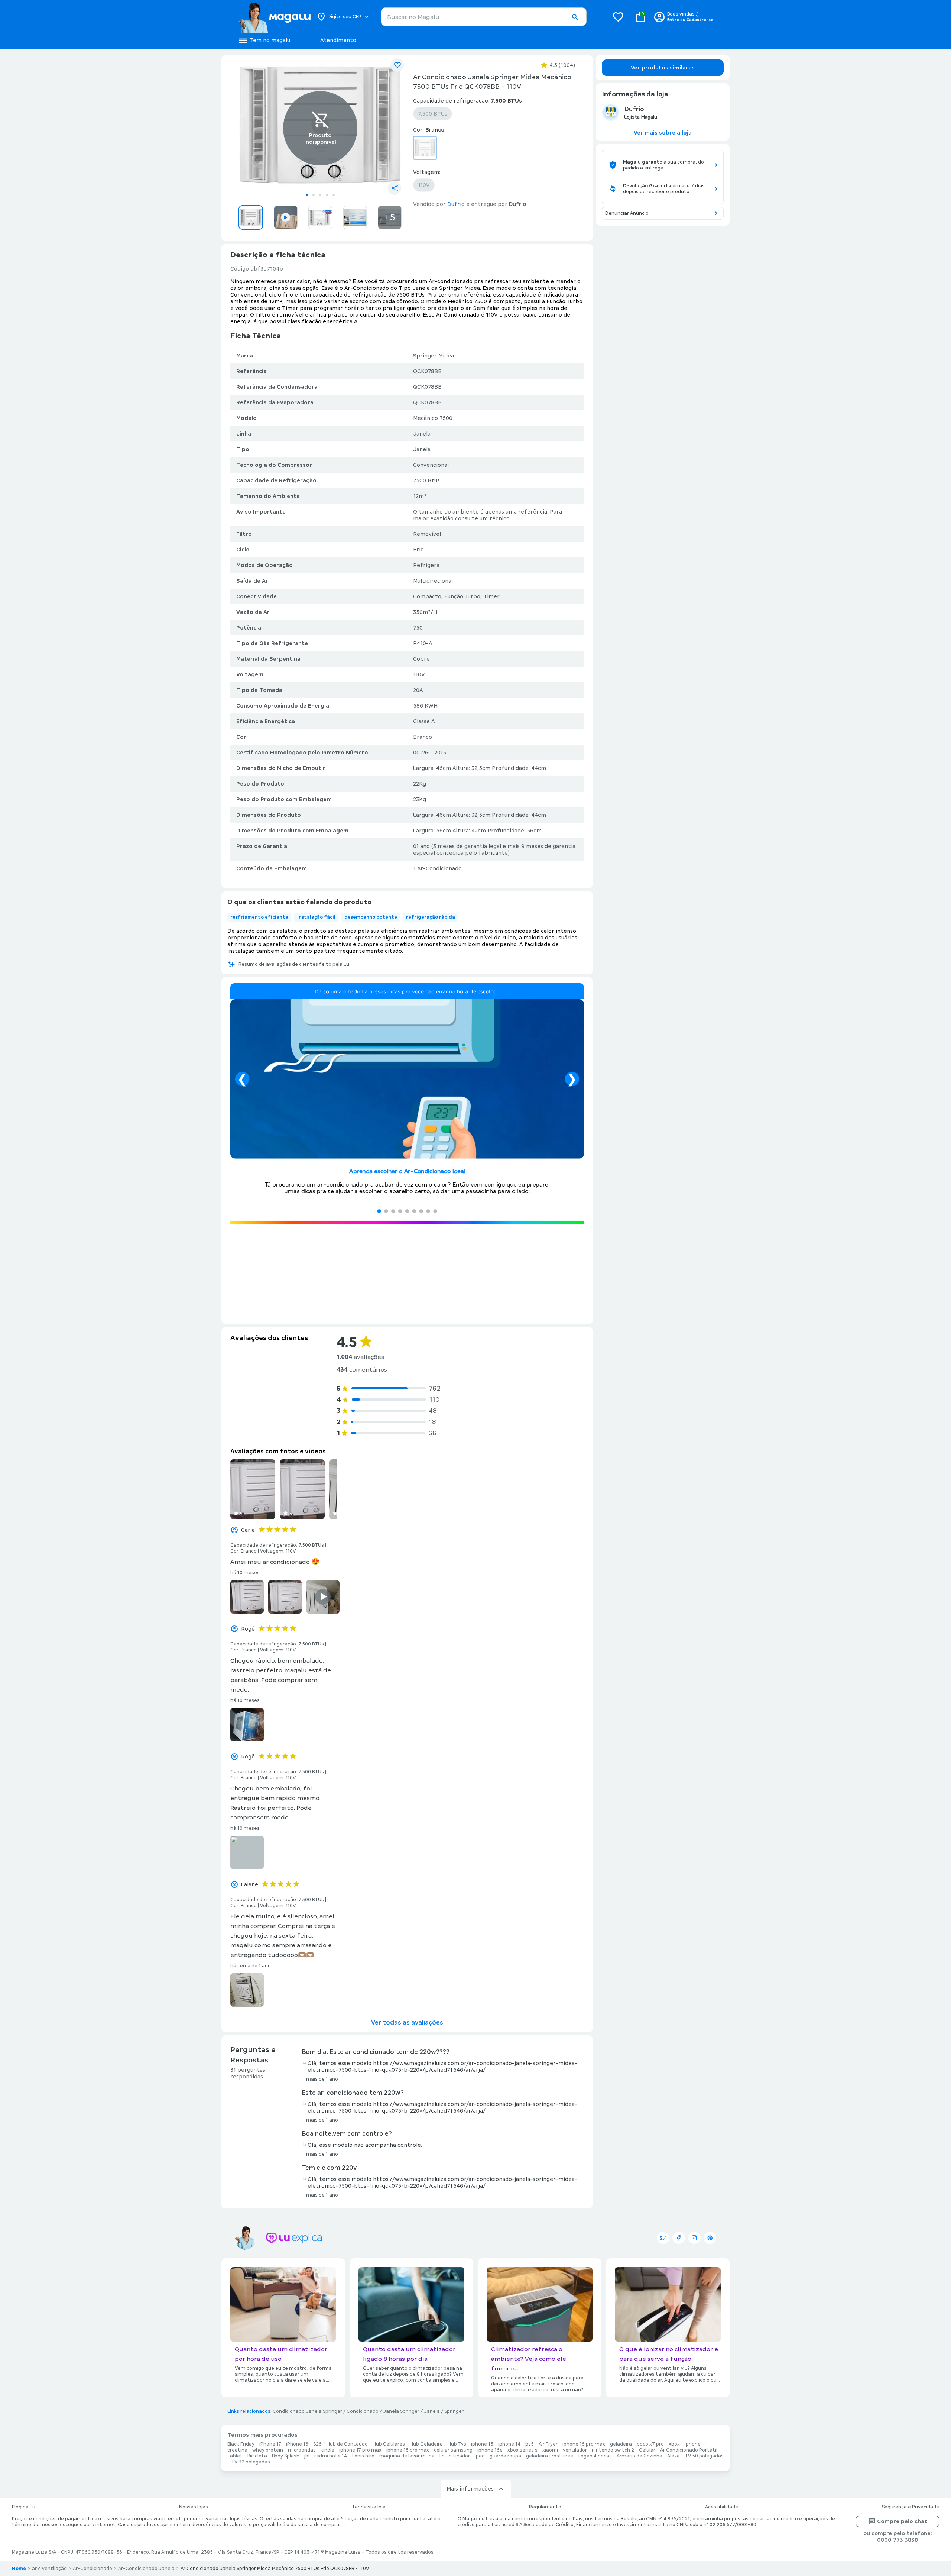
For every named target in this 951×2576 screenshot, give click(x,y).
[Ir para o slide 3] (320, 195)
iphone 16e (490, 2450)
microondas (302, 2450)
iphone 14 (509, 2444)
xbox (674, 2444)
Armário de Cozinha (640, 2456)
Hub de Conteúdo (347, 2444)
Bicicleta (257, 2456)
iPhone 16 (297, 2444)
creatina (237, 2450)
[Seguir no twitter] (663, 2238)
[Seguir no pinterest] (710, 2238)
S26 (317, 2444)
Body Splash (286, 2456)
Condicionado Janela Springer (307, 2411)
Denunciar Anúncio (627, 213)
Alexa (674, 2456)
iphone (693, 2444)
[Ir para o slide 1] (307, 195)
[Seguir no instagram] (694, 2238)
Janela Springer (401, 2411)
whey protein (268, 2450)
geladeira (621, 2444)
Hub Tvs (457, 2444)
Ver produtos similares (663, 68)
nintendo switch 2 (613, 2450)
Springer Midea (434, 356)
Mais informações (470, 2489)
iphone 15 (482, 2444)
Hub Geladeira (426, 2444)
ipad (480, 2456)
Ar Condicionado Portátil (689, 2450)
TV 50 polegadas (704, 2456)
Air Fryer (548, 2444)
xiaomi (550, 2450)
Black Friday (241, 2444)
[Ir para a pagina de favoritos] (618, 17)
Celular (647, 2450)
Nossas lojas (194, 2507)
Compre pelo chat (902, 2521)
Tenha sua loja (369, 2507)
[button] (575, 17)
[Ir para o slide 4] (327, 195)
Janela (432, 2411)
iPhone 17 (270, 2444)
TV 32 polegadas (251, 2462)
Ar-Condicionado (92, 2569)
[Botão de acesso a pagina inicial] (274, 17)
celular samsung (453, 2450)
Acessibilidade (722, 2507)
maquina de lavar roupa (407, 2456)
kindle (327, 2450)
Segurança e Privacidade (911, 2507)
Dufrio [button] (456, 204)
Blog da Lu (24, 2507)
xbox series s (522, 2450)
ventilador (575, 2450)
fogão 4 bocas (595, 2456)
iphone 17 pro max (360, 2450)
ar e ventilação (49, 2569)
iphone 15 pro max (408, 2450)
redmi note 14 (331, 2456)
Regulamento (545, 2507)
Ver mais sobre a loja (663, 133)
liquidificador (455, 2456)
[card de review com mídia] (253, 1489)
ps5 (530, 2444)
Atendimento (338, 40)
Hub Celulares (389, 2444)
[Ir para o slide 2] (314, 195)
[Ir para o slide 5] (334, 195)
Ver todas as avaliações (407, 2022)
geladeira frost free (550, 2456)
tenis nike (363, 2456)
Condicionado (363, 2411)
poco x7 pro (650, 2444)
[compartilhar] (395, 188)
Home (19, 2569)
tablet (235, 2456)
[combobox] (484, 17)
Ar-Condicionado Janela (146, 2569)
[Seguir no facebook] (679, 2238)
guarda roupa (505, 2456)
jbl (307, 2456)
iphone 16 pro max (584, 2444)
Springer (454, 2411)
